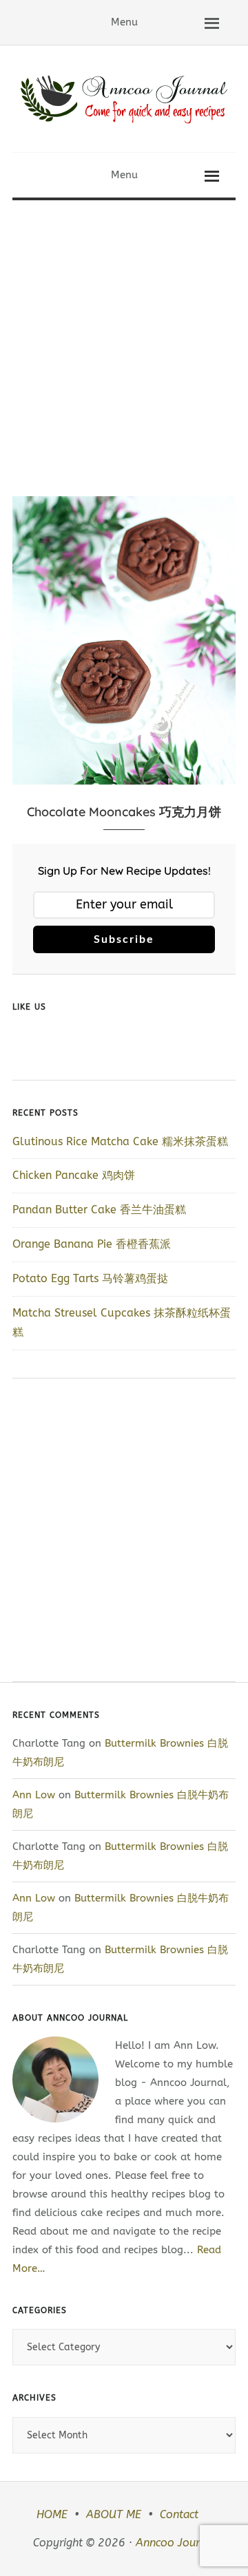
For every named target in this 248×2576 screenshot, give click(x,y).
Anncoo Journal (176, 2543)
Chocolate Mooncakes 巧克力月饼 (124, 812)
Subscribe (124, 939)
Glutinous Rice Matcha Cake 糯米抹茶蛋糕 (120, 1141)
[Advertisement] (124, 331)
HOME (52, 2514)
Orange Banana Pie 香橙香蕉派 (92, 1244)
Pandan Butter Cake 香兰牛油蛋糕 (99, 1210)
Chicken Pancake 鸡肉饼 (74, 1175)
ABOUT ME (114, 2514)
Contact (179, 2514)
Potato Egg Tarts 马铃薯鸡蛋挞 (90, 1278)
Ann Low (34, 1795)
